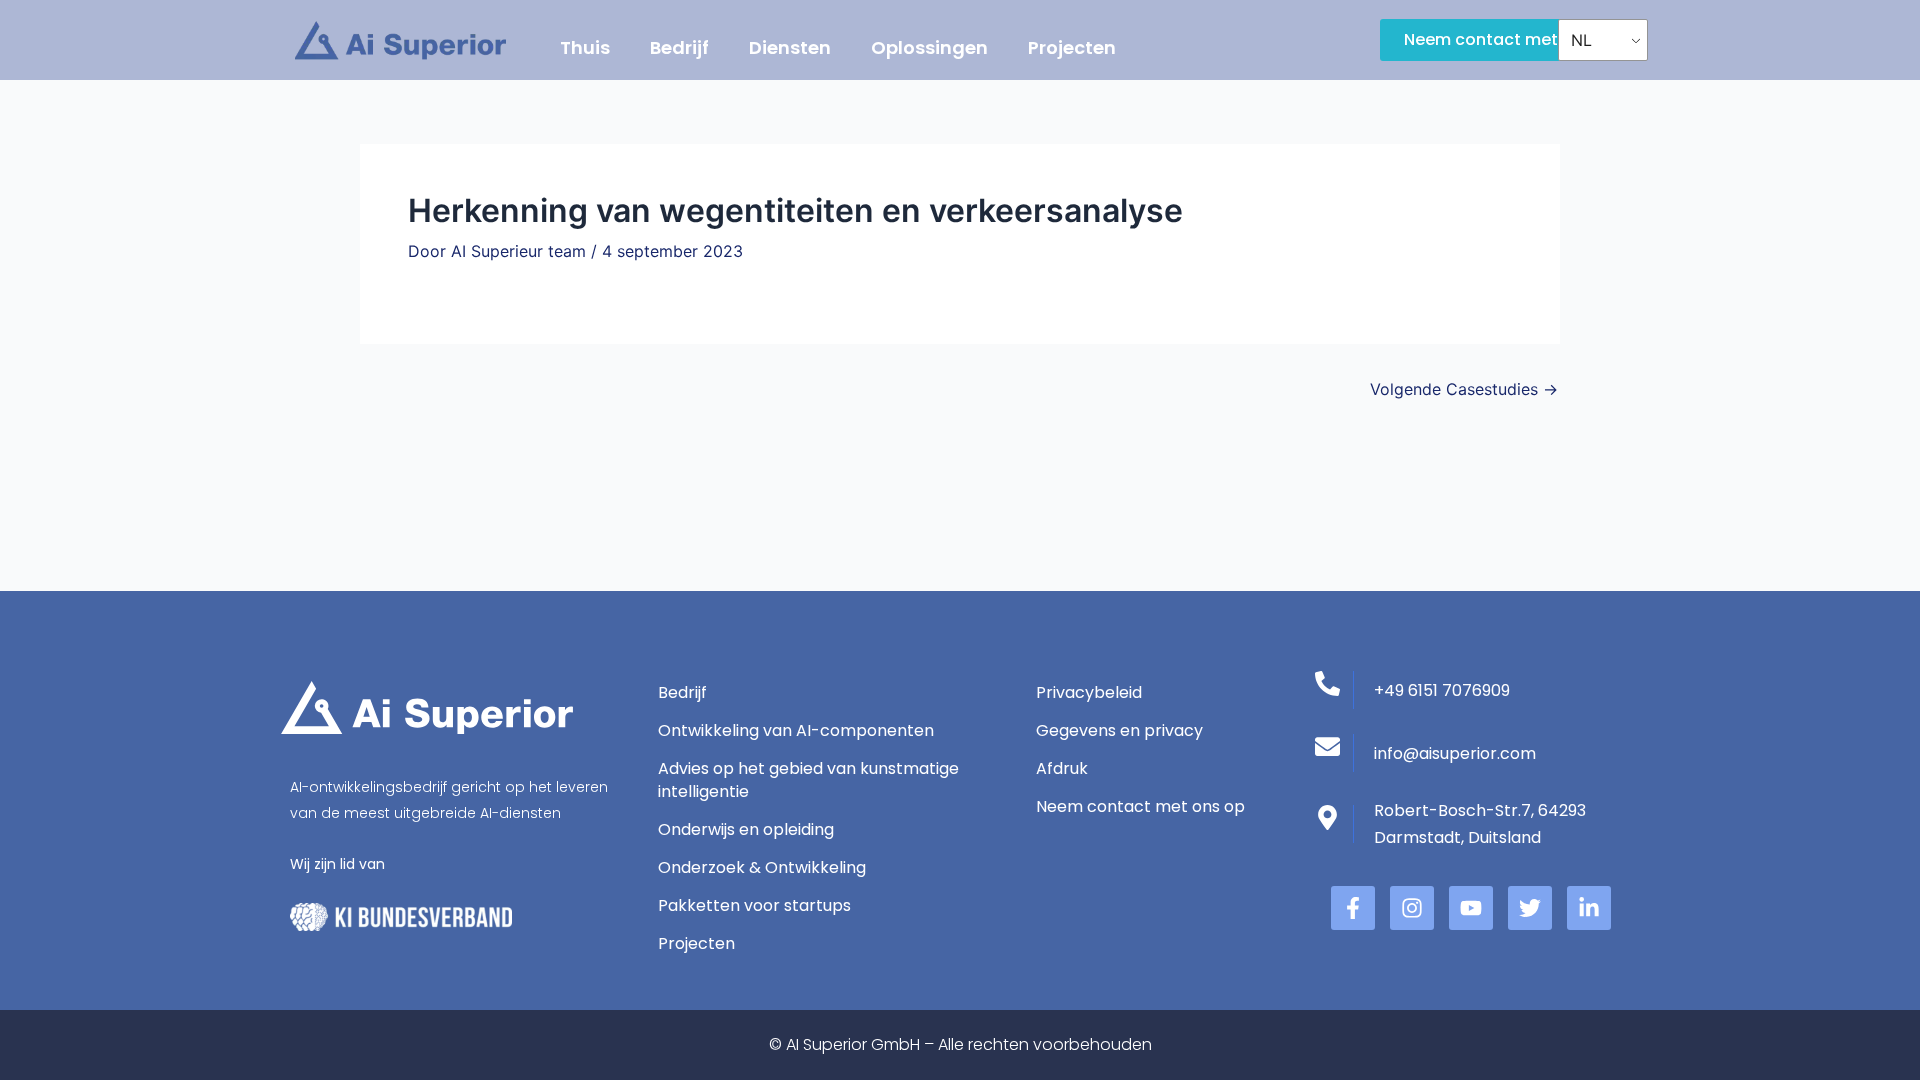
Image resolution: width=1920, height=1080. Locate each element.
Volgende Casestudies (1464, 389)
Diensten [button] (790, 47)
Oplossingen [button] (929, 47)
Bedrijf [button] (679, 47)
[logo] (400, 40)
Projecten (1072, 47)
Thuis (585, 47)
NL (1581, 40)
